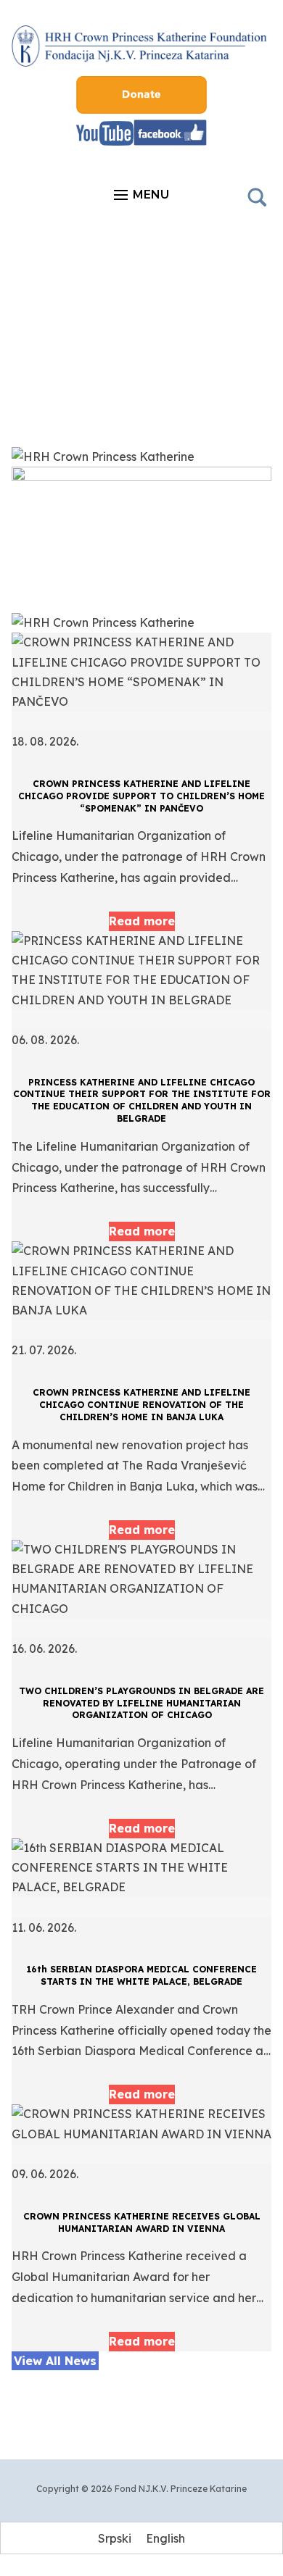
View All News (55, 2361)
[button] (141, 195)
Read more (142, 921)
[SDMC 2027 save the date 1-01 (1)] (142, 477)
